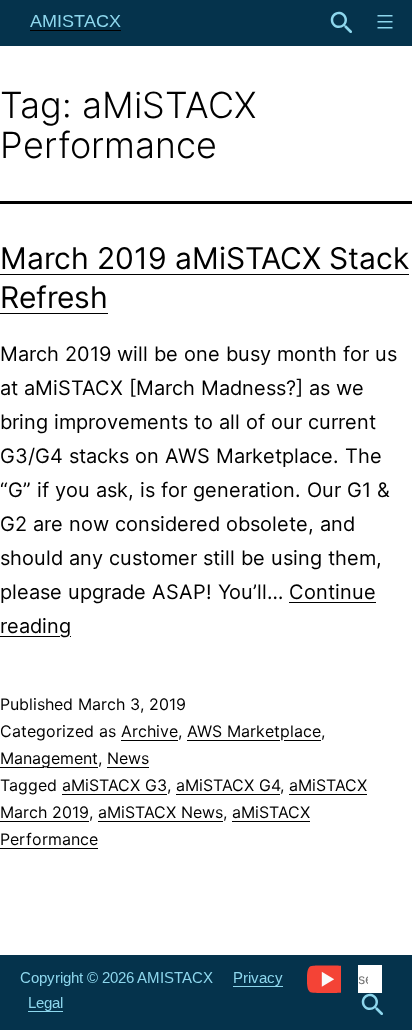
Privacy (258, 977)
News (128, 758)
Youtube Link (323, 978)
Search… (342, 23)
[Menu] (382, 22)
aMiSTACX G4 (228, 785)
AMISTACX (75, 21)
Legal (45, 1002)
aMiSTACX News (160, 812)
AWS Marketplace (254, 731)
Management (49, 758)
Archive (149, 731)
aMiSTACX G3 (114, 785)
